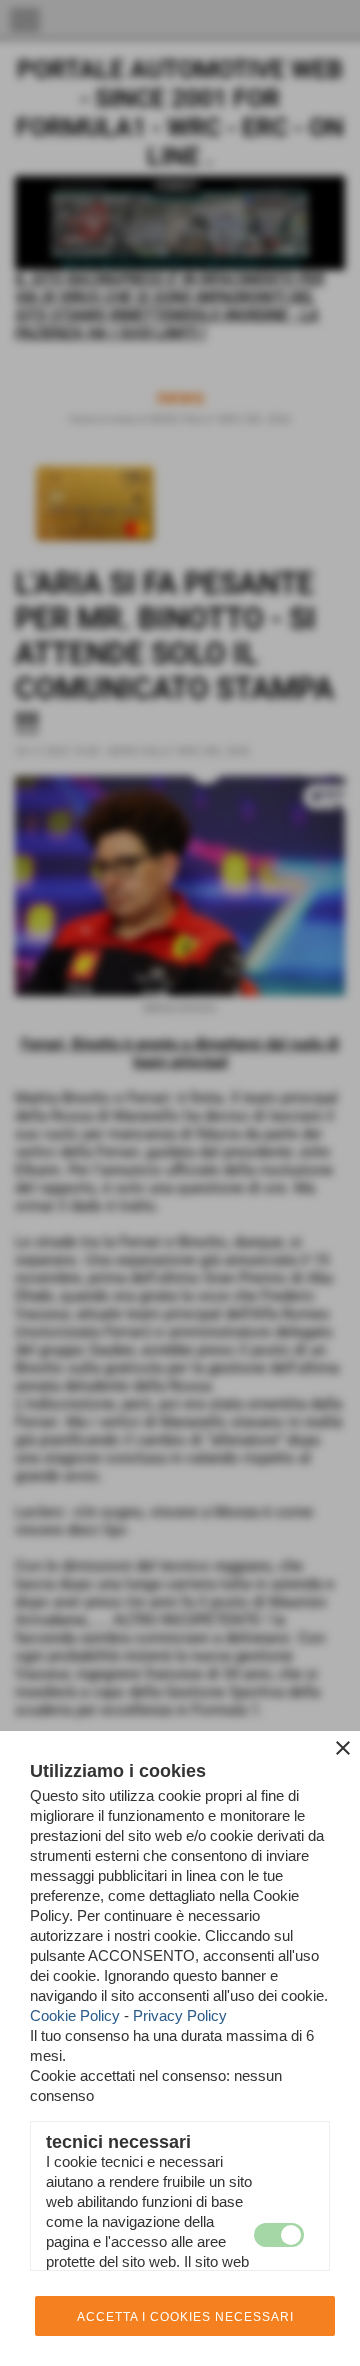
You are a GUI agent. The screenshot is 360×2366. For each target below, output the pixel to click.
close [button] (343, 1748)
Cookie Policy (75, 2015)
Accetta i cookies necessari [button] (185, 2317)
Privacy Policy (180, 2015)
